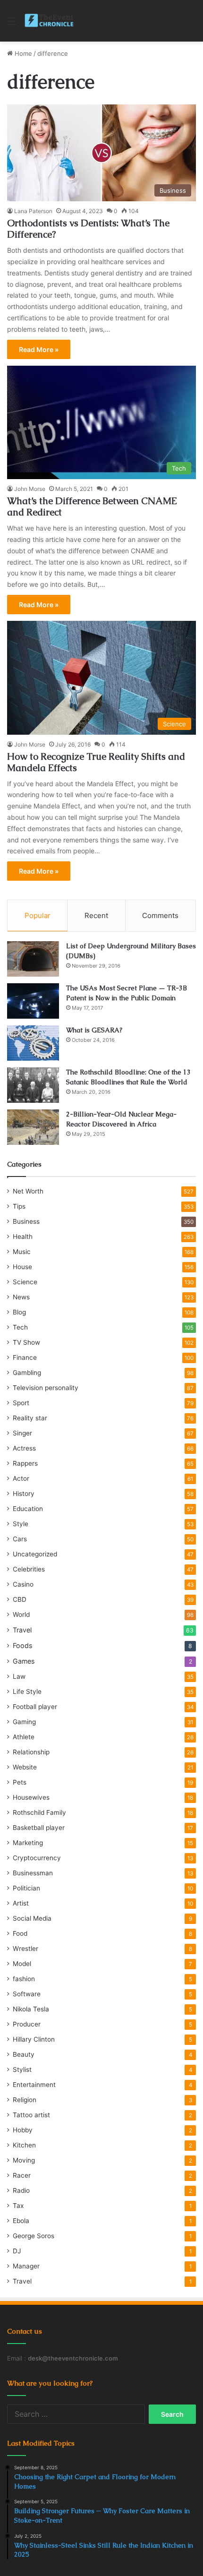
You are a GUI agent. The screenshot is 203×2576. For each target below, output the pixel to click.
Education (28, 1509)
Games (24, 1661)
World (21, 1614)
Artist (21, 1903)
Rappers (25, 1463)
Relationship (31, 1752)
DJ (17, 2251)
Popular (38, 915)
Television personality (46, 1388)
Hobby (23, 2130)
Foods (22, 1645)
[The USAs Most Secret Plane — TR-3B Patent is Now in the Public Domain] (33, 1001)
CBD (20, 1599)
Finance (25, 1357)
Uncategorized (35, 1554)
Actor (21, 1478)
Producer (27, 2024)
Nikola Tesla (31, 2009)
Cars (20, 1539)
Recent (96, 915)
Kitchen (24, 2145)
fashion (24, 1979)
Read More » (39, 349)
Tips (19, 1206)
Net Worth (28, 1191)
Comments (160, 915)
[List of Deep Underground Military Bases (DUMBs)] (33, 959)
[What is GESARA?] (33, 1043)
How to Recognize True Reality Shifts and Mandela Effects (96, 762)
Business (26, 1221)
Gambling (27, 1373)
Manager (26, 2266)
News (21, 1297)
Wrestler (25, 1949)
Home (22, 53)
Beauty (24, 2054)
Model (22, 1964)
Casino (23, 1584)
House (22, 1267)
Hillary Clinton (34, 2039)
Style (21, 1524)
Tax (18, 2206)
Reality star (30, 1418)
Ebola (21, 2221)
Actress (24, 1448)
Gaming (24, 1722)
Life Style (27, 1692)
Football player (35, 1707)
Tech (20, 1327)
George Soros (34, 2236)
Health (23, 1236)
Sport (21, 1403)
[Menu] (12, 24)
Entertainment (34, 2085)
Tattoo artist (31, 2115)
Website (25, 1767)
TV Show (26, 1342)
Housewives (31, 1797)
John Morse (30, 489)
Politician (26, 1888)
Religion (25, 2100)
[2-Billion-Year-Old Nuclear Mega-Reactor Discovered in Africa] (33, 1127)
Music (22, 1252)
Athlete (24, 1737)
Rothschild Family (39, 1812)
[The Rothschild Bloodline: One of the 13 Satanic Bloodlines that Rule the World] (33, 1085)
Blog (19, 1312)
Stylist (22, 2069)
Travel (22, 1630)
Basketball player (39, 1828)
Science (25, 1282)
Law (19, 1676)
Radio (21, 2190)
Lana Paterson (33, 211)
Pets (20, 1782)
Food (20, 1933)
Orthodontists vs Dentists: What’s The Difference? (88, 229)
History (24, 1494)
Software (27, 1994)
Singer (22, 1433)
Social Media (32, 1918)
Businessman (33, 1873)
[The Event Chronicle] (50, 21)
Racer (22, 2175)
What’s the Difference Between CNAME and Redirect (92, 507)
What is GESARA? (94, 1030)
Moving (24, 2160)
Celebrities (29, 1569)
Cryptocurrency (37, 1858)
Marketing (28, 1843)
